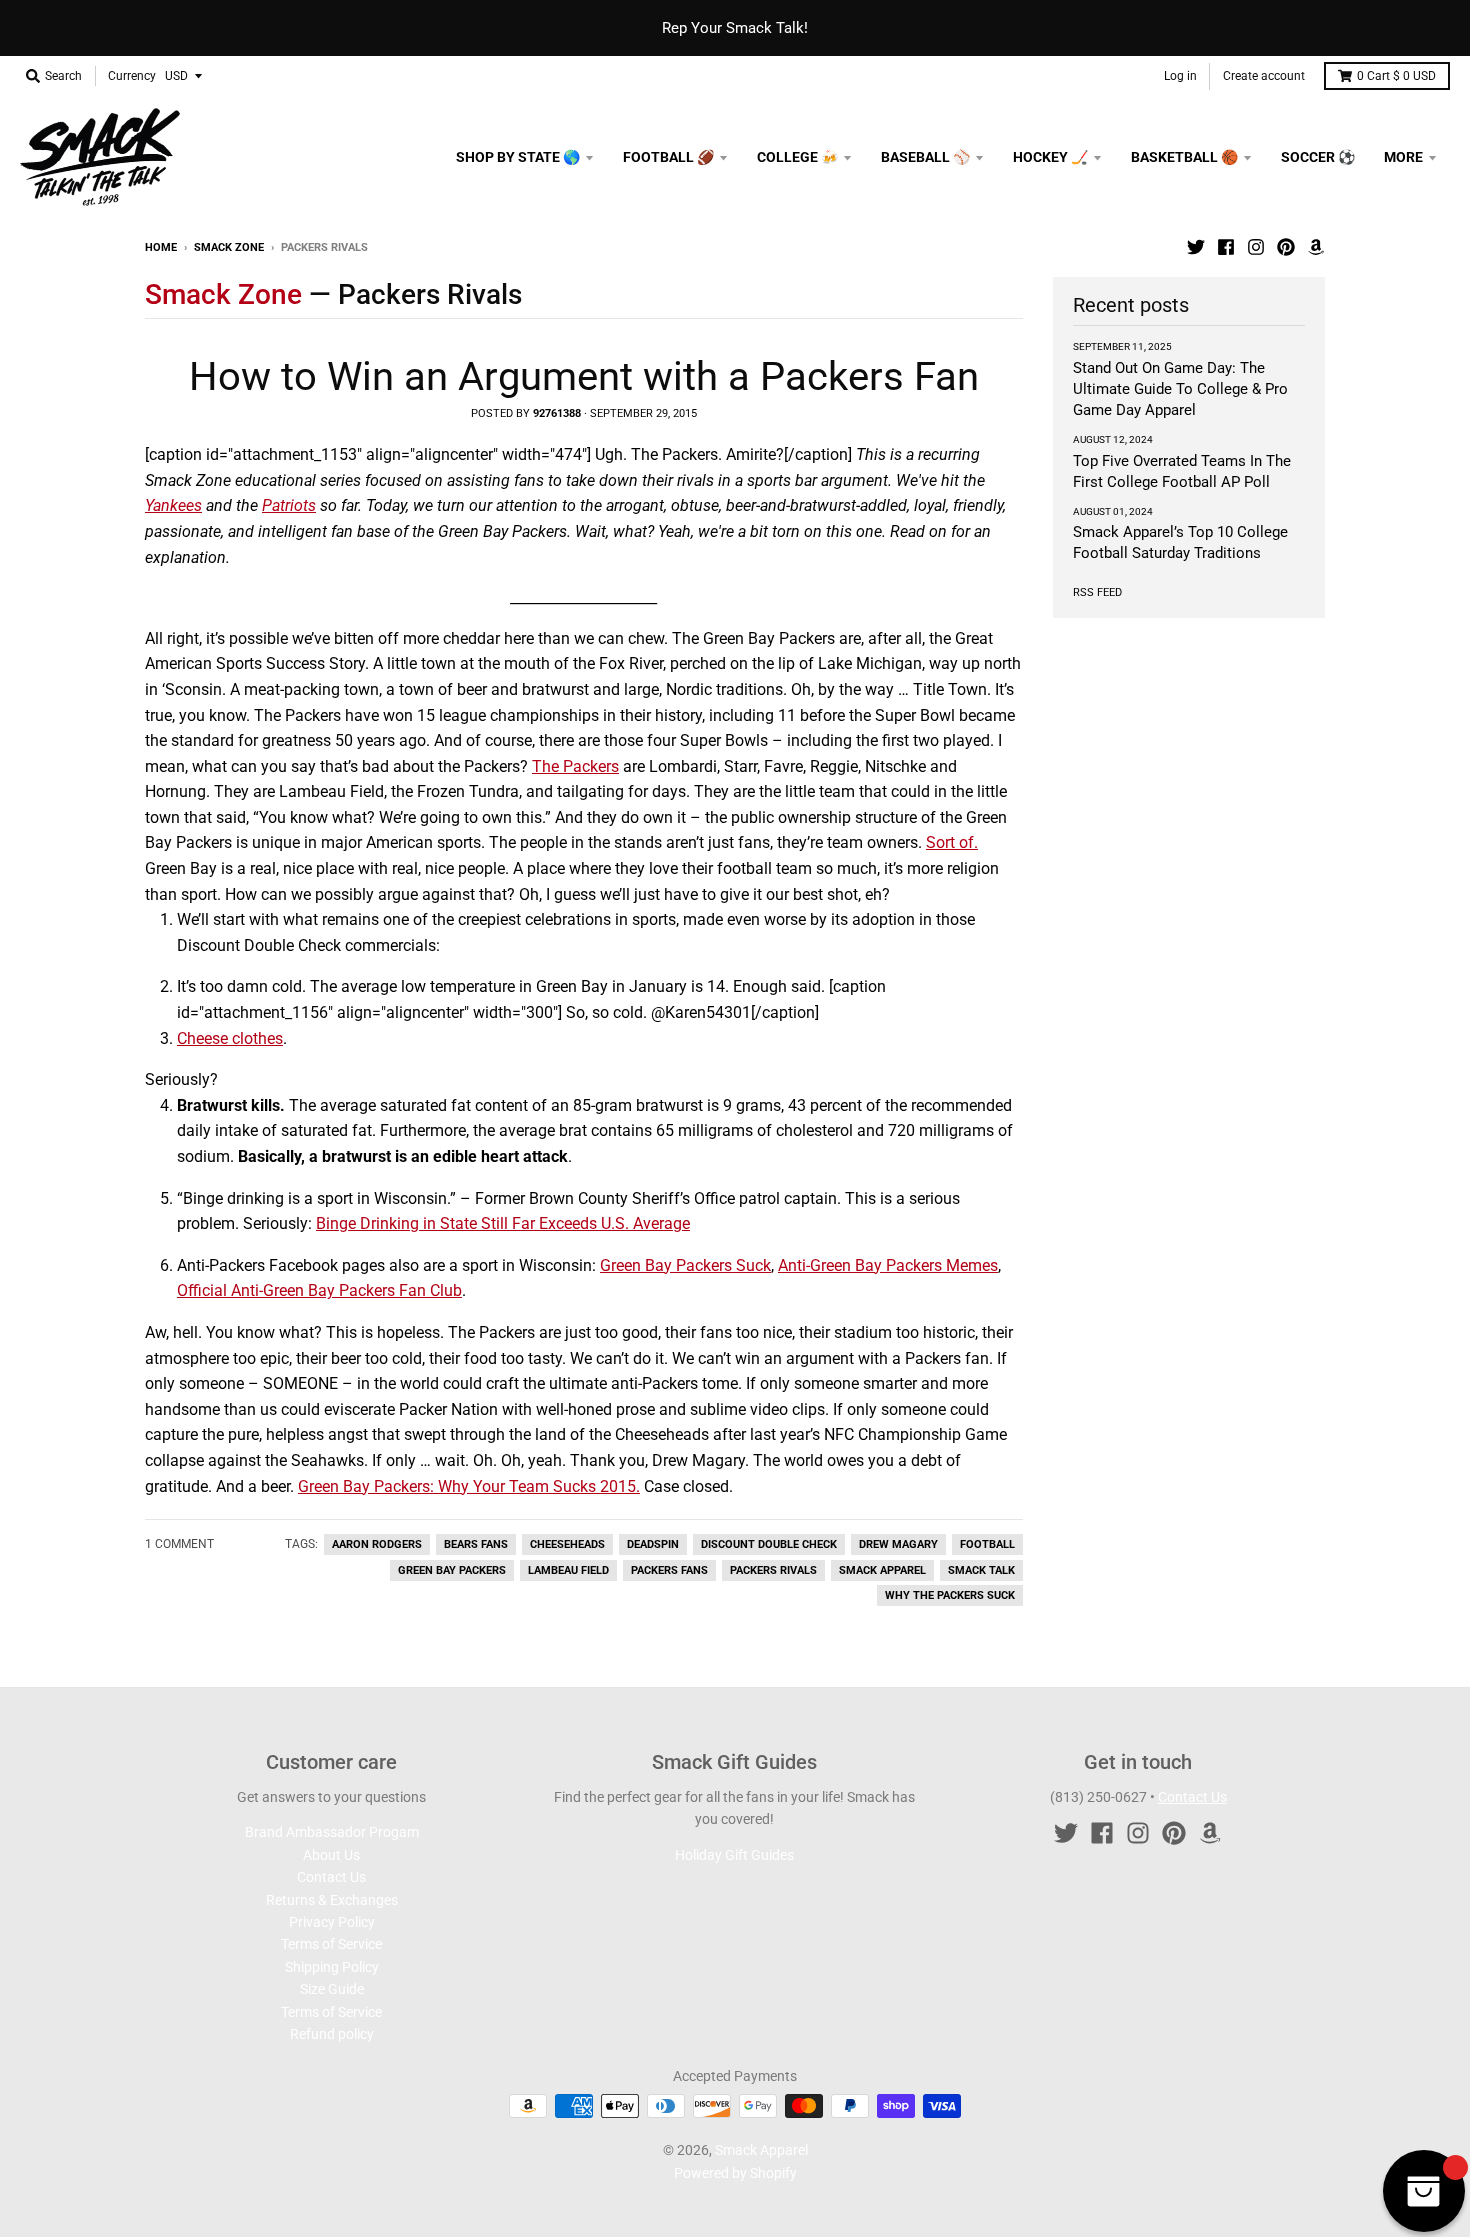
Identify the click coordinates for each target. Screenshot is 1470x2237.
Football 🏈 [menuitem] (668, 157)
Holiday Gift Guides (734, 1855)
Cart (1396, 76)
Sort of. (952, 842)
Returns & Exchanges (332, 1900)
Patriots (289, 505)
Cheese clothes (230, 1038)
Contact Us (331, 1877)
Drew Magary (898, 1544)
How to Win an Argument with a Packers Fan (584, 376)
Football (987, 1544)
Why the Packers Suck (950, 1595)
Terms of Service (331, 1944)
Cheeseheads (567, 1544)
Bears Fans (476, 1544)
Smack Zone (229, 247)
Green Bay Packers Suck (685, 1265)
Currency (132, 76)
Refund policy (332, 2034)
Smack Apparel (882, 1570)
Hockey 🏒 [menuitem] (1050, 157)
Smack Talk (981, 1570)
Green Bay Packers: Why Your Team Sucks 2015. (469, 1486)
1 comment (179, 1544)
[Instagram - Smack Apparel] (1256, 247)
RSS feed (1097, 592)
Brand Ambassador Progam (332, 1832)
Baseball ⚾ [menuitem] (925, 157)
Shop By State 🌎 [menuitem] (518, 157)
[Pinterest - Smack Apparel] (1286, 247)
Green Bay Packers (452, 1570)
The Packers (575, 766)
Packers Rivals (773, 1570)
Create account (1264, 76)
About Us (331, 1855)
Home (161, 247)
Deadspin (653, 1544)
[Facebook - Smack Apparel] (1226, 247)
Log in (1180, 76)
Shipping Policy (332, 1967)
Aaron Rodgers (377, 1544)
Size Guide (332, 1989)
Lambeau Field (568, 1570)
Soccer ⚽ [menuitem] (1318, 157)
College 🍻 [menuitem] (797, 157)
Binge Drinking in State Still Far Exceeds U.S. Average (503, 1223)
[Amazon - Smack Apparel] (1316, 247)
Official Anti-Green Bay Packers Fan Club (319, 1290)
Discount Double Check (769, 1544)
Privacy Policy (332, 1922)
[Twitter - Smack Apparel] (1196, 247)
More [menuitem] (1403, 157)
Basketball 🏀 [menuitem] (1184, 157)
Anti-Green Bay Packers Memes (888, 1265)
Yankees (173, 505)
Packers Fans (669, 1570)
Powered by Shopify (735, 2173)
